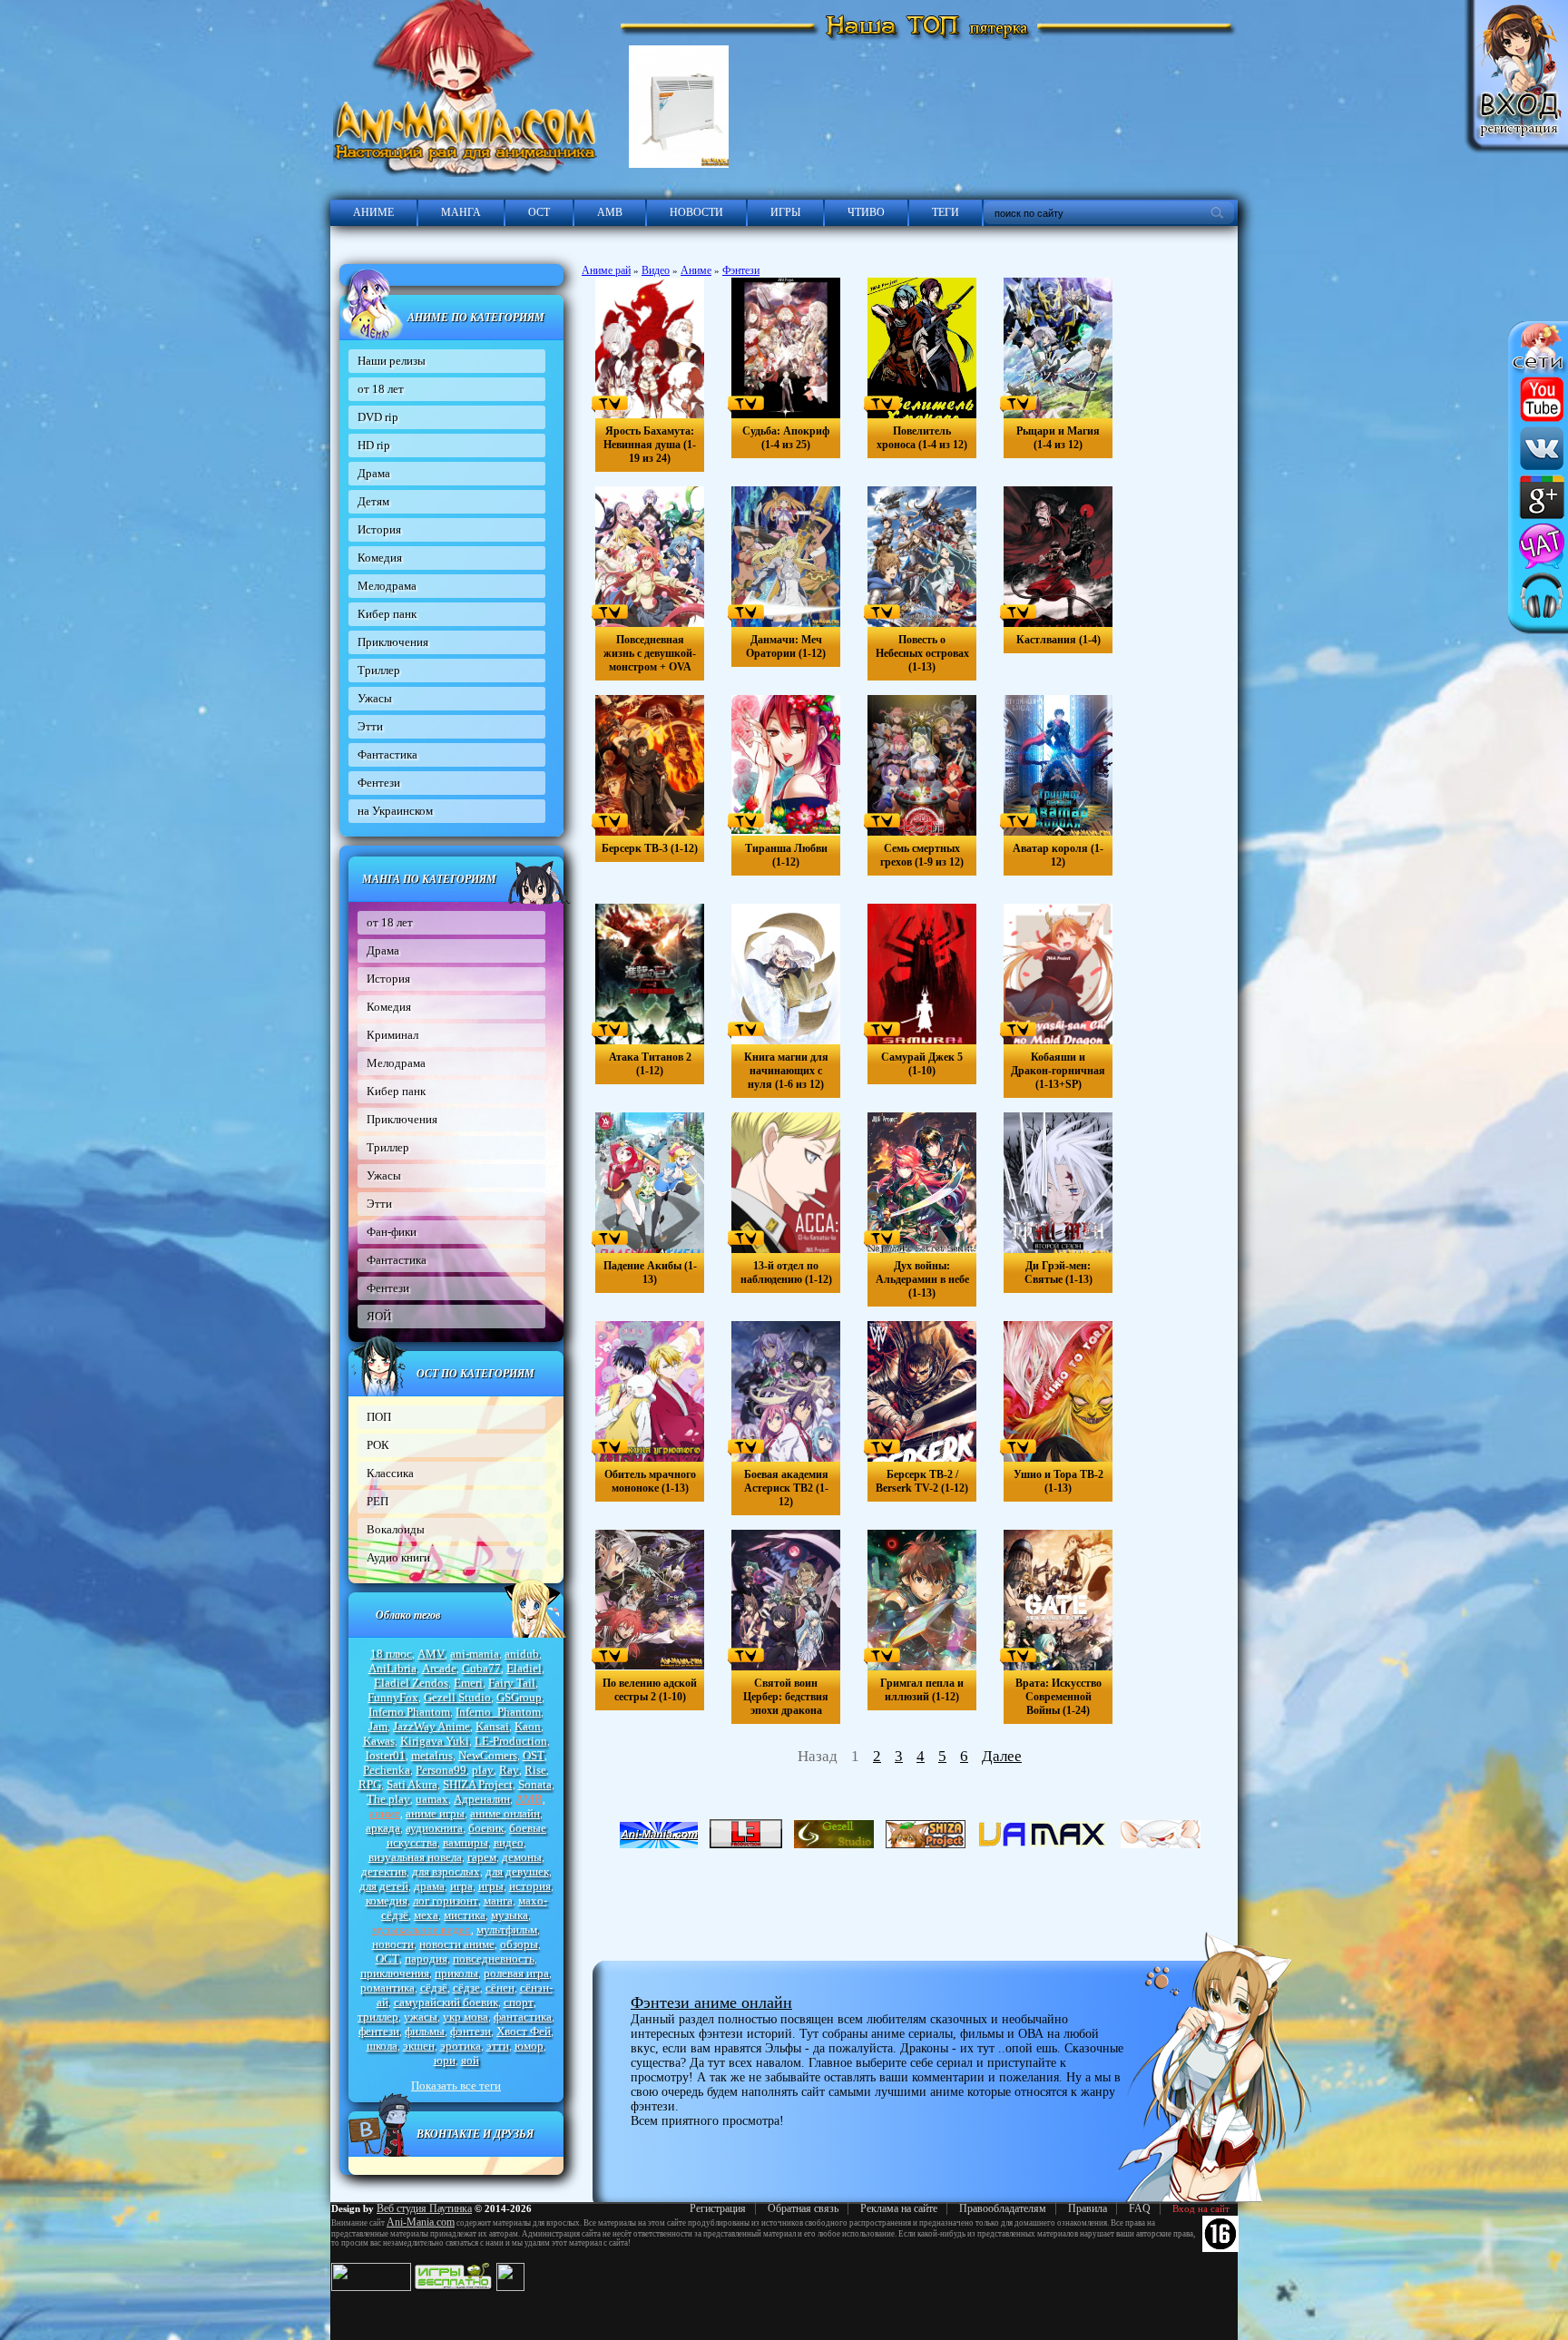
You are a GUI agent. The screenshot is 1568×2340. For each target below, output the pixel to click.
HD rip (374, 445)
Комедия (380, 558)
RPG (370, 1784)
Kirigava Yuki (435, 1741)
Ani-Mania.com (421, 2222)
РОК (378, 1445)
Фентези (379, 783)
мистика (465, 1915)
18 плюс (391, 1654)
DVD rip (378, 417)
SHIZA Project (478, 1784)
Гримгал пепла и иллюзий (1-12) (922, 1690)
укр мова (465, 2017)
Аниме (696, 270)
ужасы (421, 2017)
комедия (387, 1900)
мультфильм (507, 1929)
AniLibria (392, 1668)
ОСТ (539, 212)
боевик (486, 1828)
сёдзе (466, 1988)
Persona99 (441, 1770)
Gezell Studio (457, 1697)
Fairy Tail (512, 1683)
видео (509, 1842)
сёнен (500, 1988)
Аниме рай (606, 270)
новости (393, 1944)
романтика (387, 1988)
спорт (519, 2002)
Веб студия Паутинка (424, 2208)
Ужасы (375, 698)
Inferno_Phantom (498, 1712)
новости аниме (457, 1944)
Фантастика (387, 754)
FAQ (1140, 2208)
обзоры (519, 1944)
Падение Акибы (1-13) (650, 1273)
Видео (656, 270)
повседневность (494, 1958)
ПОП (379, 1417)
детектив (384, 1871)
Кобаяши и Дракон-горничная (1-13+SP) (1058, 1071)
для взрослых (446, 1871)
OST (534, 1755)
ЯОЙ (379, 1316)
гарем (482, 1857)
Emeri (468, 1683)
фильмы (425, 2031)
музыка (510, 1915)
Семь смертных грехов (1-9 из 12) (922, 855)
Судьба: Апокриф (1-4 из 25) (786, 438)
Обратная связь (803, 2208)
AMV (431, 1654)
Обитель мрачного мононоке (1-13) (650, 1481)
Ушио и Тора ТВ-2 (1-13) (1058, 1481)
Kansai (492, 1726)
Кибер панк (387, 614)
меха (426, 1915)
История (379, 529)
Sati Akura (412, 1784)
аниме (385, 1813)
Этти (370, 726)
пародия (426, 1958)
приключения (395, 1973)
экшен (419, 2046)
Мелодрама (387, 586)
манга (498, 1900)
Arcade (439, 1668)
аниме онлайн (505, 1813)
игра (461, 1886)
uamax (432, 1799)
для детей (384, 1886)
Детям (373, 501)
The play (388, 1799)
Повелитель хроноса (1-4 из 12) (922, 438)
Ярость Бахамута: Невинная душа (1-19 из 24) (650, 445)
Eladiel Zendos (411, 1683)
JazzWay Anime (431, 1726)
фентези (379, 2031)
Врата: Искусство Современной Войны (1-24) (1058, 1697)
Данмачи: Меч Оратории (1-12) (786, 646)
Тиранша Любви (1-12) (786, 855)
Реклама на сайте (899, 2208)
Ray (509, 1770)
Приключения (393, 642)
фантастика (523, 2017)
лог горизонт (446, 1900)
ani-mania (475, 1654)
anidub (522, 1654)
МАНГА (461, 212)
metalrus (432, 1755)
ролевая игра (516, 1973)
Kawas (379, 1741)
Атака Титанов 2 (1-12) (650, 1064)
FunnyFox (393, 1697)
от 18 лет (381, 389)
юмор (529, 2046)
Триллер (379, 670)
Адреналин (482, 1799)
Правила (1088, 2208)
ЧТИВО (866, 212)
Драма (374, 473)
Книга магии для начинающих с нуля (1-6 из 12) (786, 1071)
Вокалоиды (396, 1529)
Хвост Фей (524, 2031)
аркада (383, 1828)
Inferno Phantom (409, 1712)
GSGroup (519, 1697)
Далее (1002, 1756)
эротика (461, 2046)
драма (429, 1886)
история (530, 1886)
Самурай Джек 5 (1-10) (922, 1064)
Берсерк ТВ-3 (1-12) (650, 848)
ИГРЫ (785, 212)
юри (445, 2060)
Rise (535, 1770)
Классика (390, 1473)
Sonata (535, 1784)
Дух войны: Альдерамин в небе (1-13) (922, 1279)
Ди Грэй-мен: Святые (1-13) (1058, 1273)
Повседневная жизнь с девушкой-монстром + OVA (650, 653)
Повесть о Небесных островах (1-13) (922, 653)
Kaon (528, 1726)
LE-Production (511, 1741)
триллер (378, 2017)
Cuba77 (481, 1668)
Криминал (392, 1035)
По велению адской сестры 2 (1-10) (650, 1690)
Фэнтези (741, 270)
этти (498, 2046)
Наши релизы (392, 361)
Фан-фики (392, 1232)
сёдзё (434, 1988)
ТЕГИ (946, 212)
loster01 (386, 1755)
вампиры (465, 1842)
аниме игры (435, 1813)
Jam (378, 1726)
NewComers (488, 1755)
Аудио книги (398, 1557)
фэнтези (470, 2031)
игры (491, 1886)
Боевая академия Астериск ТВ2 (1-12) (786, 1488)
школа (382, 2046)
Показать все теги (456, 2085)
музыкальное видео (421, 1929)
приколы (456, 1973)
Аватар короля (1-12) (1058, 855)
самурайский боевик (446, 2002)
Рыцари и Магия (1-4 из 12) (1058, 438)
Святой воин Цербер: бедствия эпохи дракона (786, 1697)
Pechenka (387, 1770)
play (483, 1770)
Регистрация (718, 2208)
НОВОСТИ (696, 212)
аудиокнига (434, 1828)
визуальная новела (415, 1857)
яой (470, 2060)
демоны (522, 1857)
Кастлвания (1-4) (1058, 640)
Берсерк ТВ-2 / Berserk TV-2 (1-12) (922, 1481)
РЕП (377, 1501)
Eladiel (524, 1668)
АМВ (610, 212)
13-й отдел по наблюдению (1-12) (786, 1273)
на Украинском (395, 811)
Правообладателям (1003, 2208)
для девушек (517, 1871)
